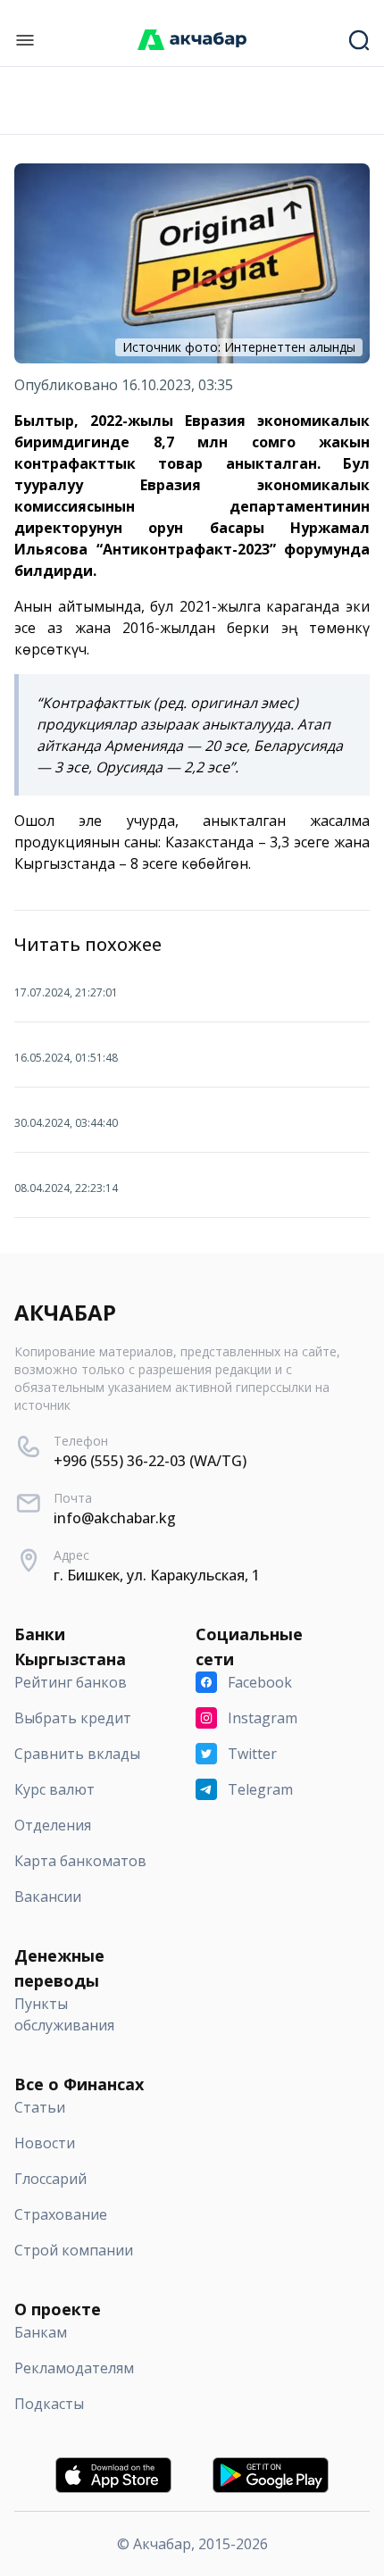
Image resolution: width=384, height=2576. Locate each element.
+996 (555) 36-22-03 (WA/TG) (150, 1461)
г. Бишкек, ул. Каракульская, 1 (157, 1575)
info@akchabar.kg (115, 1518)
